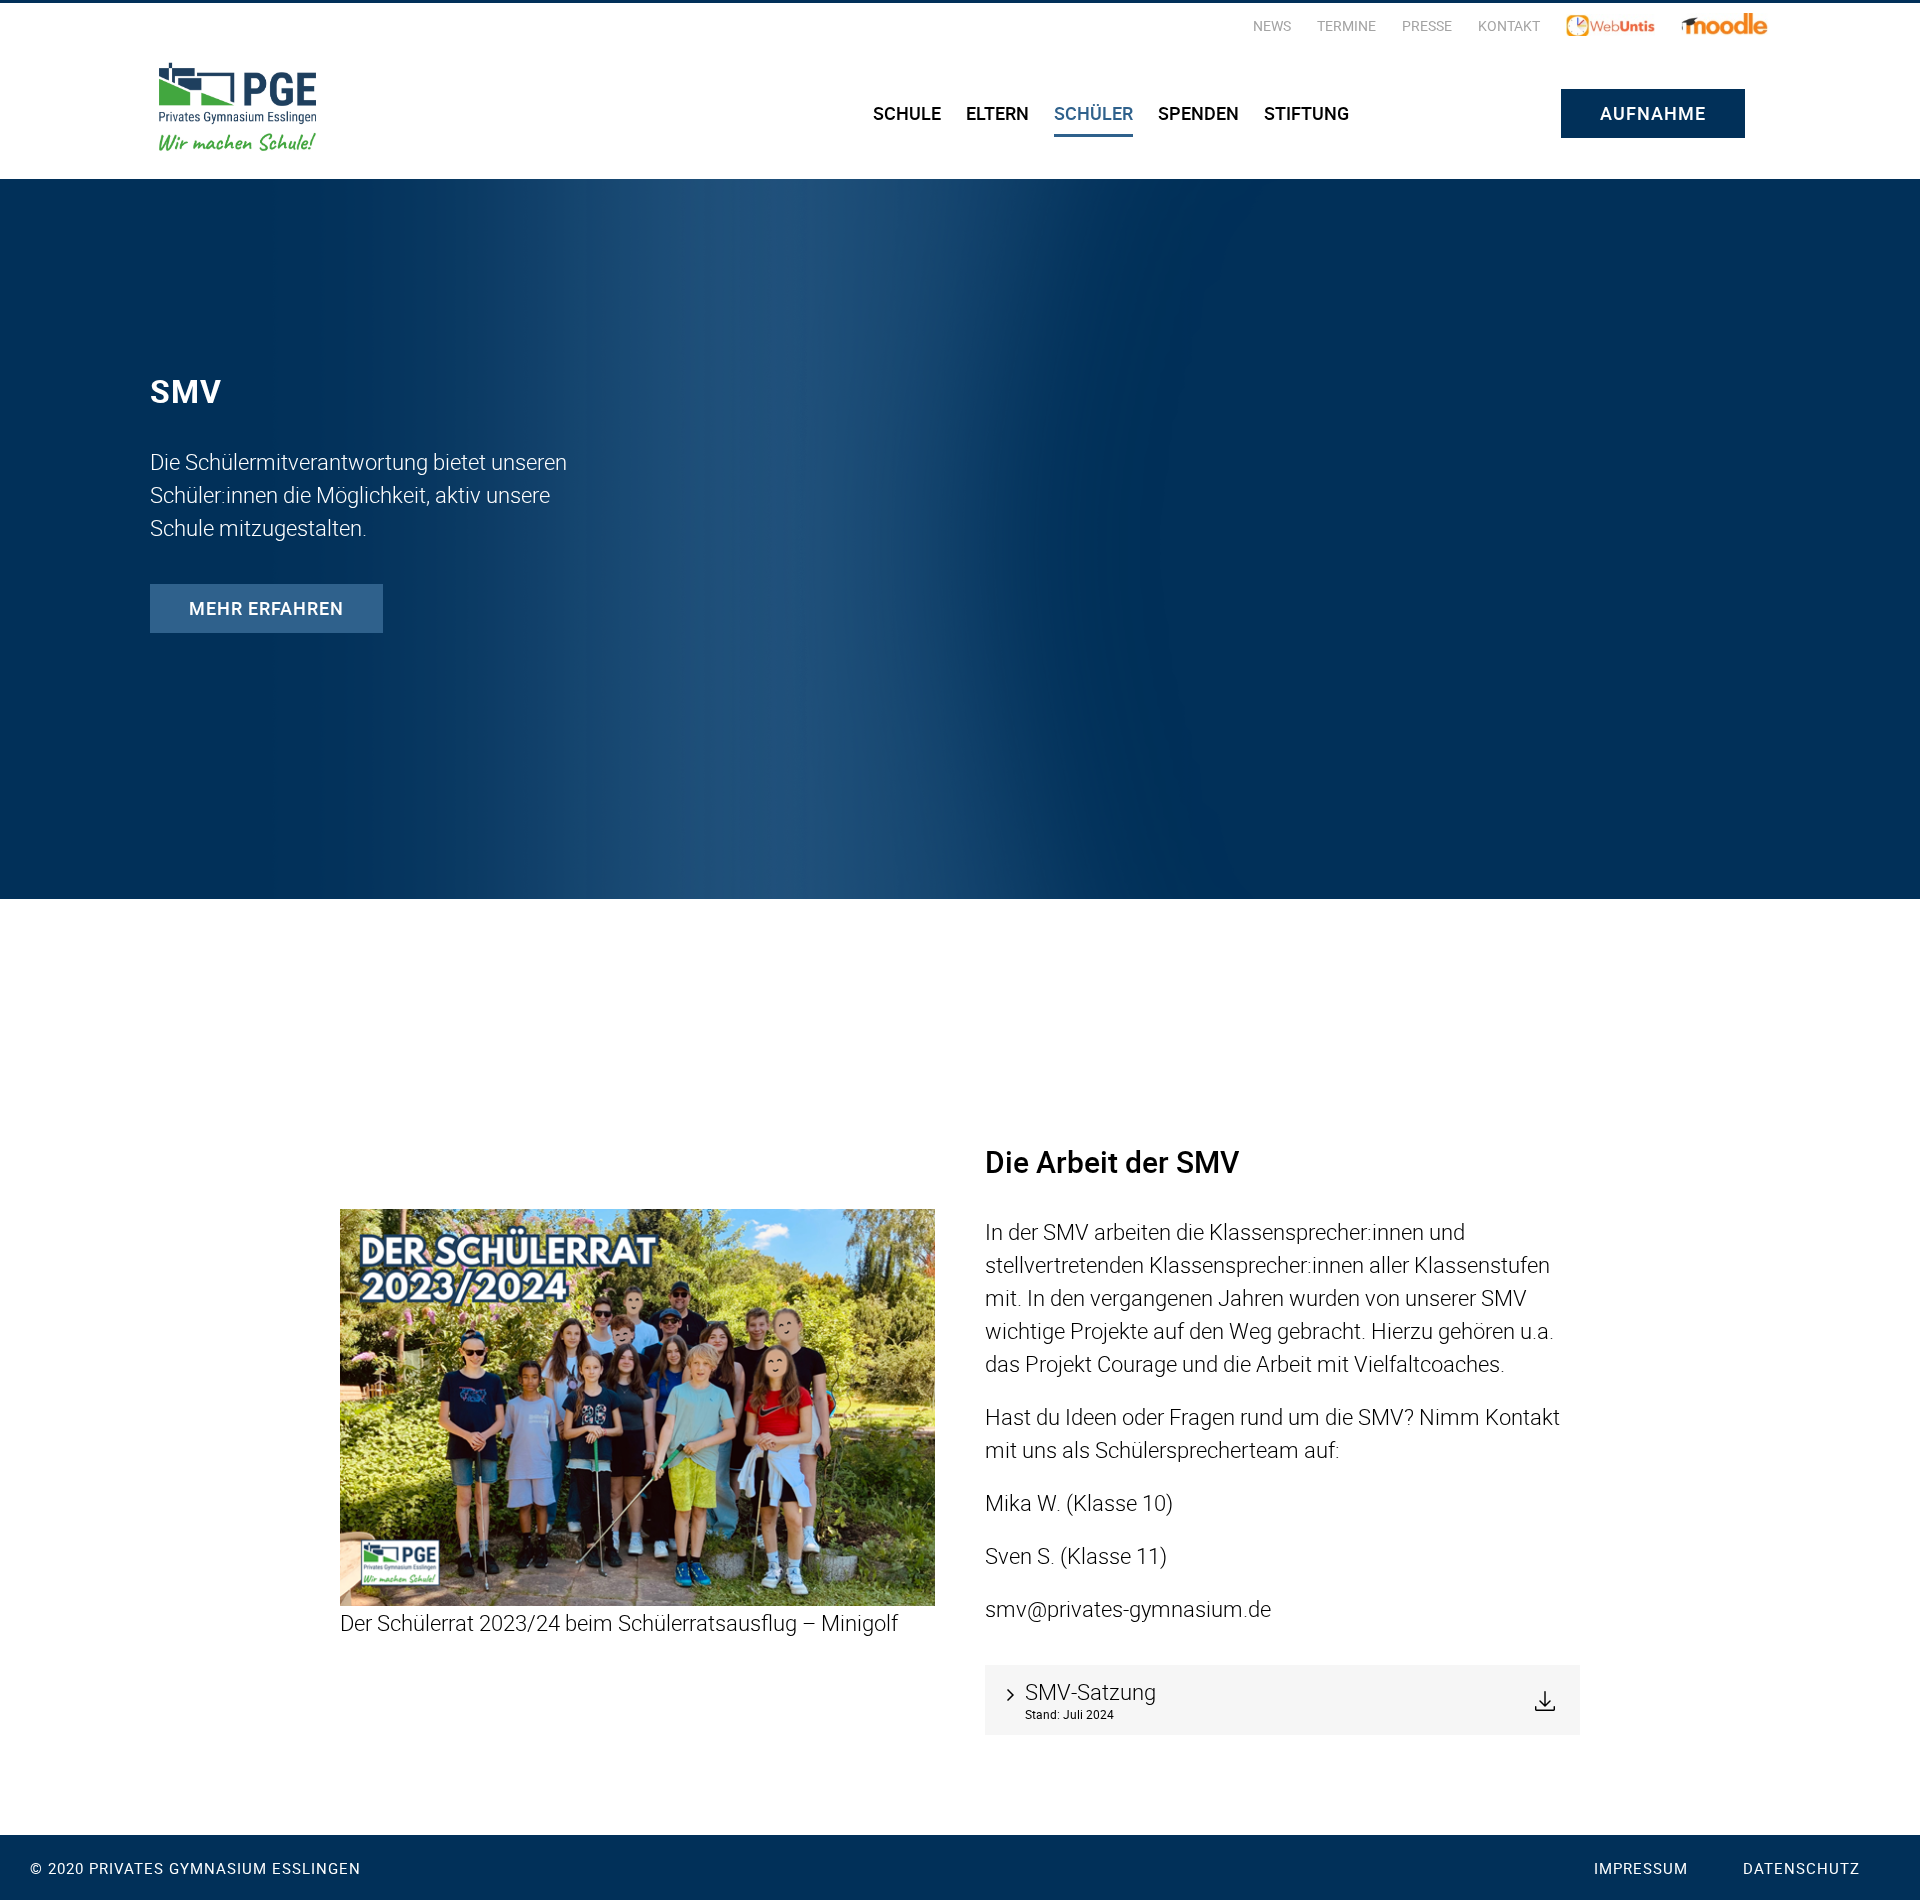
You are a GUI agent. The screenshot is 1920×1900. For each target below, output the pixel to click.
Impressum (1641, 1868)
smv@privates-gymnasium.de (1128, 1608)
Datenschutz (1801, 1868)
